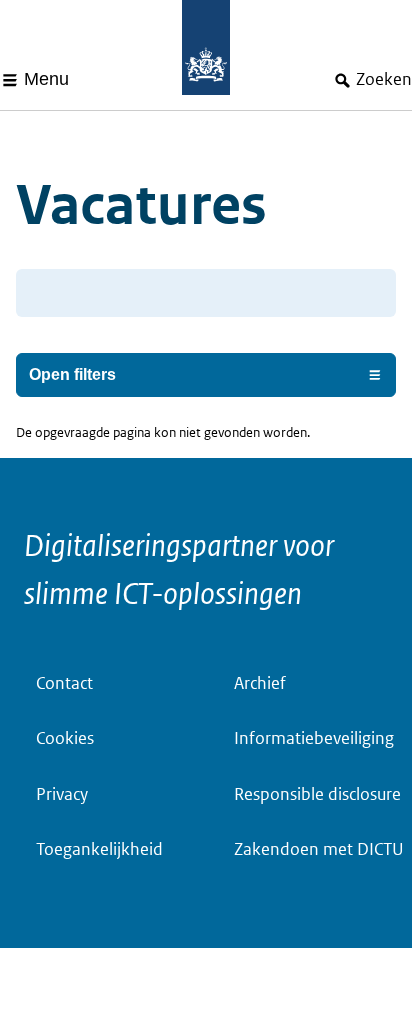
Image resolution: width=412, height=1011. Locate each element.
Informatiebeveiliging (314, 738)
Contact (64, 683)
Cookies (65, 738)
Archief (260, 683)
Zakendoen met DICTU (319, 849)
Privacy (62, 794)
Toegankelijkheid (99, 849)
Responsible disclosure (317, 794)
